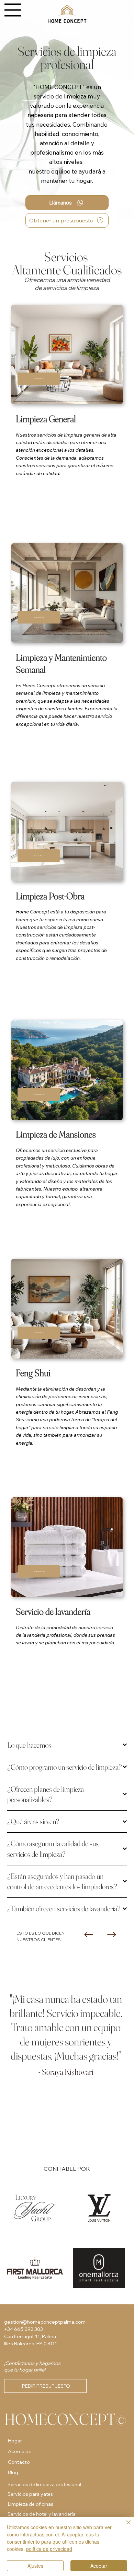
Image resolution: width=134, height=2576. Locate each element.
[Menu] (13, 10)
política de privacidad (49, 2549)
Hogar (15, 2441)
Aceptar (99, 2566)
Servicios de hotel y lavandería (42, 2514)
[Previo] (89, 1935)
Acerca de (20, 2451)
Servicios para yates (30, 2494)
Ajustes (35, 2566)
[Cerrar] (124, 2526)
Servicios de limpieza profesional (44, 2484)
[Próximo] (112, 1935)
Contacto (19, 2462)
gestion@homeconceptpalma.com (45, 2322)
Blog (13, 2472)
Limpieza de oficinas (30, 2504)
